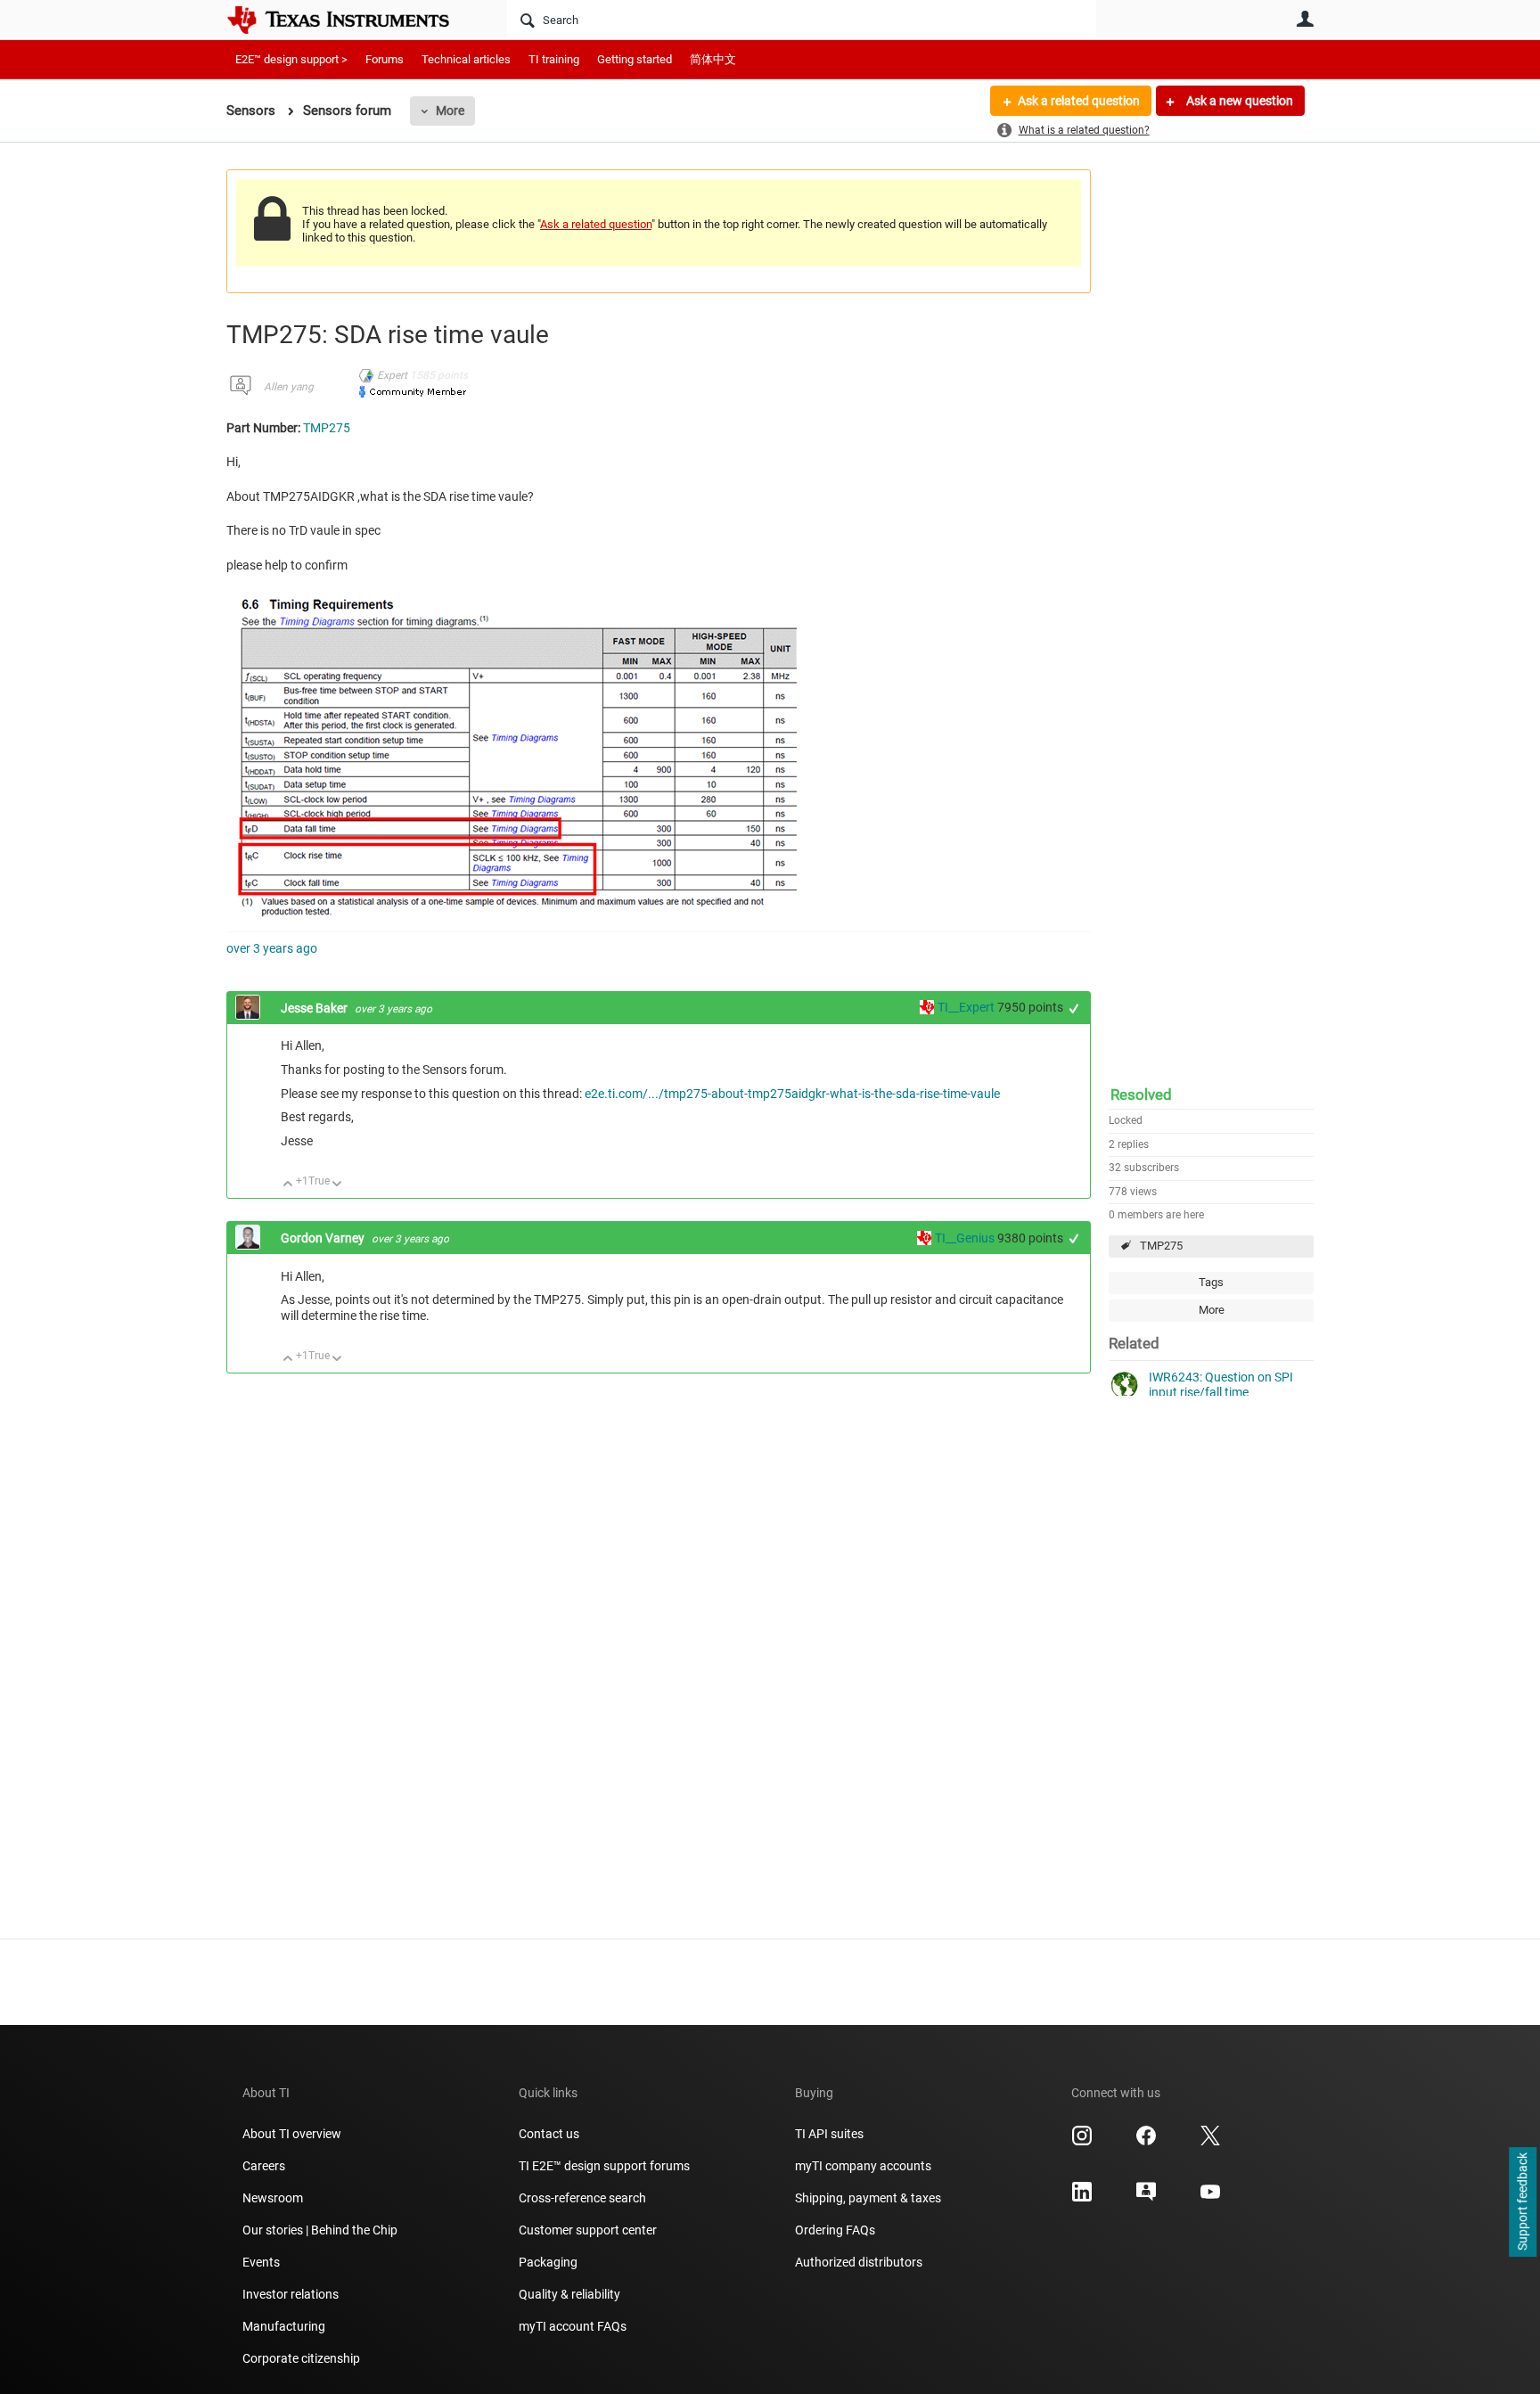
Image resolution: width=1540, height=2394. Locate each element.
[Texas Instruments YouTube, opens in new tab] (1210, 2198)
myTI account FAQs (573, 2326)
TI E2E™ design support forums (604, 2166)
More (450, 111)
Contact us (549, 2134)
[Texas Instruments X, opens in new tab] (1210, 2142)
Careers (264, 2166)
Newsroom (273, 2198)
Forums (385, 59)
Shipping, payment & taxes (868, 2198)
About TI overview (292, 2134)
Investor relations (291, 2294)
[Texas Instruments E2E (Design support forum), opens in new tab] (1146, 2198)
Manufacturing (284, 2326)
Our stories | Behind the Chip (320, 2230)
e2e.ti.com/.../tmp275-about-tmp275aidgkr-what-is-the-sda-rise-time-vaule (792, 1094)
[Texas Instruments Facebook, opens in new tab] (1146, 2142)
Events (261, 2262)
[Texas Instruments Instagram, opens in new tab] (1082, 2142)
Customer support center (588, 2230)
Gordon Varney (324, 1238)
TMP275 (1161, 1246)
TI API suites (829, 2134)
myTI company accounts (863, 2166)
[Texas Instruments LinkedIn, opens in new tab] (1082, 2198)
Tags (1211, 1282)
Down (337, 1185)
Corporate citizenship (301, 2358)
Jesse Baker (315, 1008)
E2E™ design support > (291, 59)
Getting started (635, 59)
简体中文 (713, 59)
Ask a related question (1079, 101)
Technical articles (466, 59)
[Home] (351, 20)
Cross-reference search (582, 2198)
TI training (554, 59)
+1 (1074, 1008)
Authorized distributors (859, 2262)
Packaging (548, 2262)
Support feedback (1522, 2202)
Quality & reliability (569, 2294)
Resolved (1141, 1095)
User (1305, 19)
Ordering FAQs (835, 2230)
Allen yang (289, 387)
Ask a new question (1238, 101)
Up (288, 1185)
